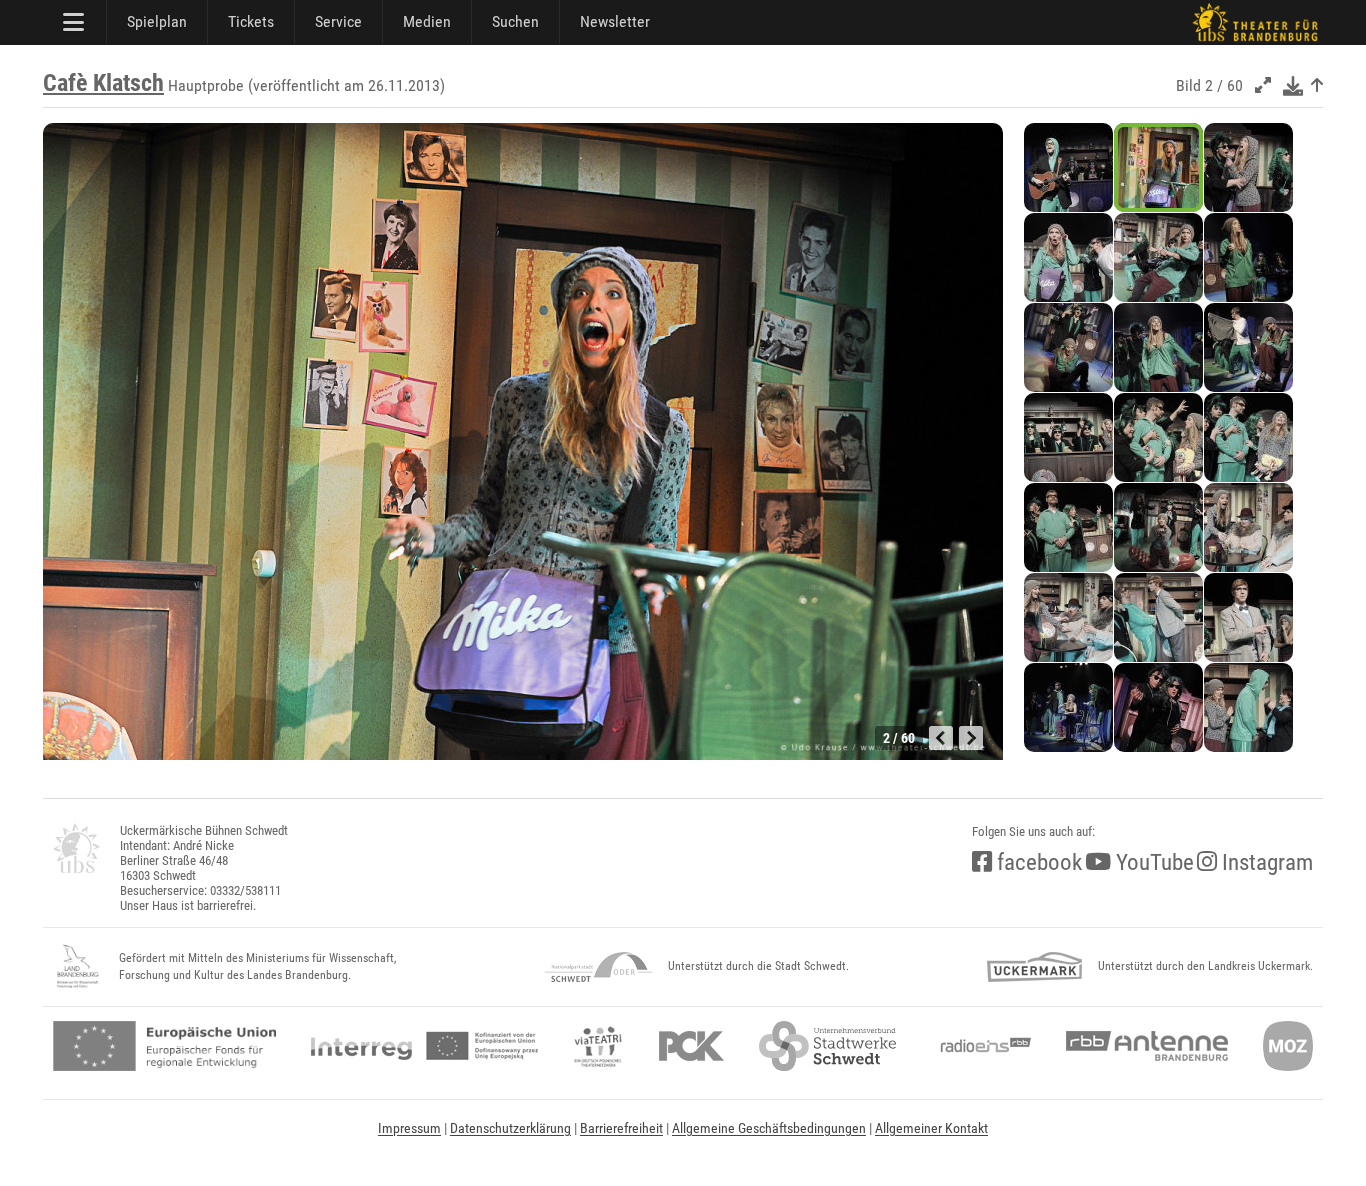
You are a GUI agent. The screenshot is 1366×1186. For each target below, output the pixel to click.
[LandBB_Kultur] (78, 967)
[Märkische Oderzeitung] (1288, 1046)
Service (338, 21)
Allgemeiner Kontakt (931, 1128)
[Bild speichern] (1293, 85)
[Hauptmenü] (75, 22)
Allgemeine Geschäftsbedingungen (769, 1128)
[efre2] (164, 1046)
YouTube (1152, 862)
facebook (1037, 862)
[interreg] (424, 1046)
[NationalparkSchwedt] (598, 967)
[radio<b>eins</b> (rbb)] (981, 1046)
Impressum (409, 1128)
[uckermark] (1034, 967)
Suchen (515, 21)
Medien (427, 21)
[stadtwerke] (828, 1046)
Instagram (1265, 862)
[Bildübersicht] (1317, 85)
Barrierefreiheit (621, 1128)
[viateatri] (598, 1046)
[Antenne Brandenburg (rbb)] (1147, 1046)
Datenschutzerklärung (510, 1128)
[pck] (691, 1046)
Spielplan (157, 21)
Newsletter (615, 21)
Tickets (251, 21)
